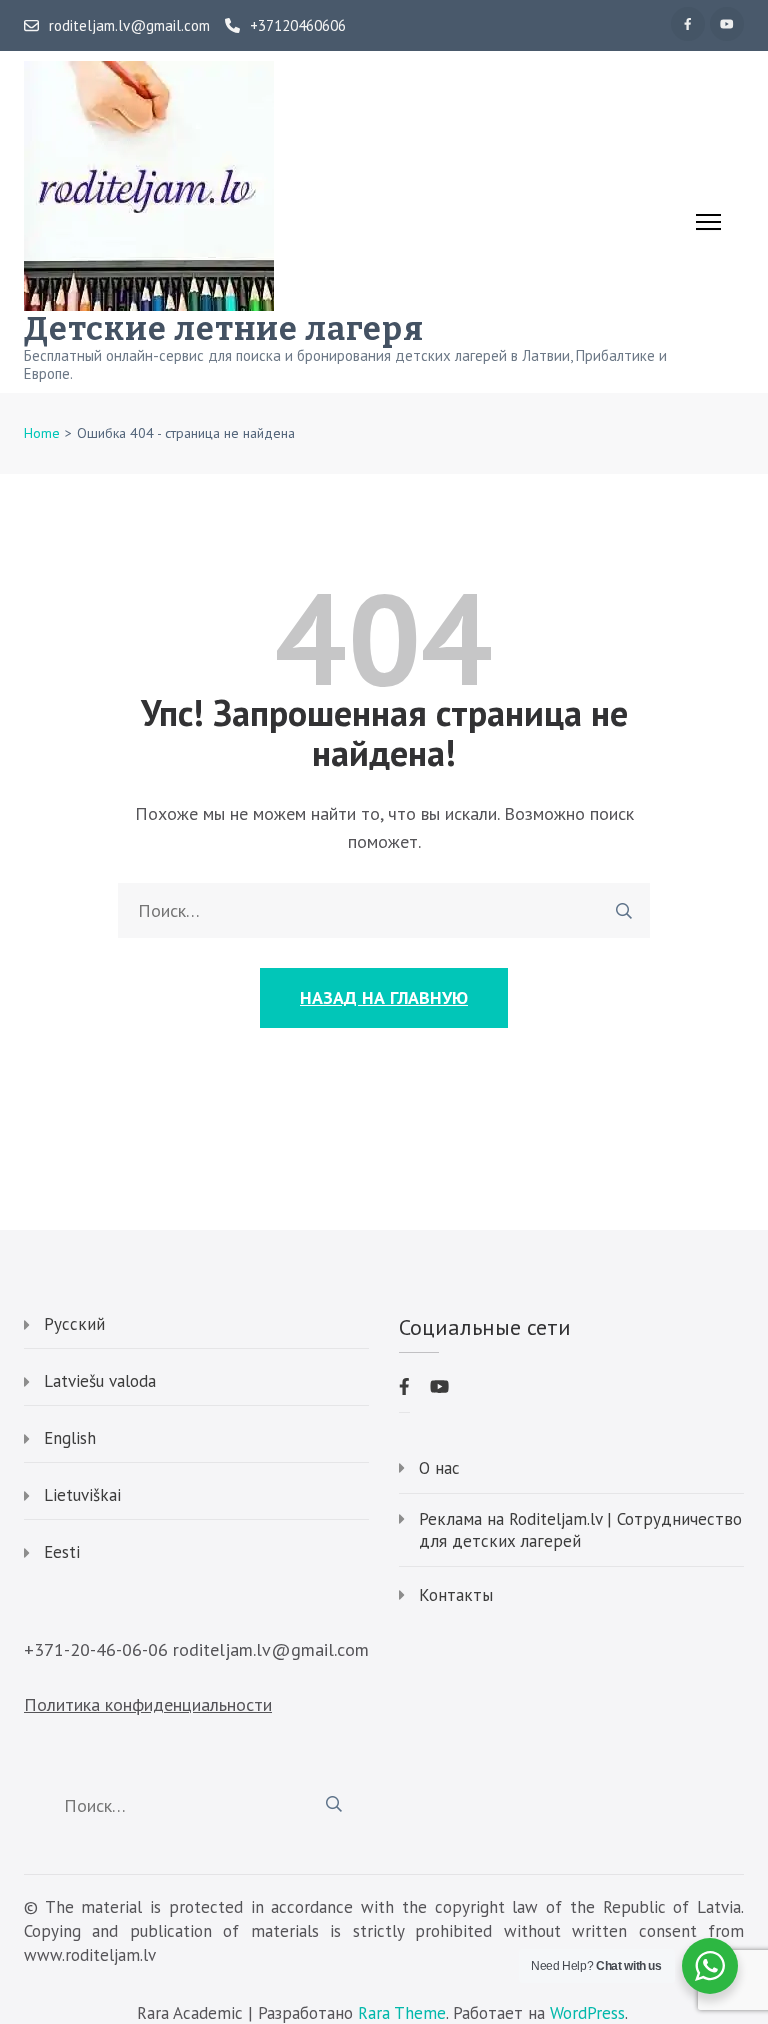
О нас (439, 1468)
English (70, 1438)
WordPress (587, 2012)
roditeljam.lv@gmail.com (129, 26)
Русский (74, 1324)
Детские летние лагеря (224, 329)
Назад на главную (384, 997)
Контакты (456, 1595)
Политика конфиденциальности (148, 1704)
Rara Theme (402, 2012)
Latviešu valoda (100, 1381)
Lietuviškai (82, 1495)
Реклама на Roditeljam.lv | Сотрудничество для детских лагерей (580, 1530)
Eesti (62, 1552)
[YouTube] (727, 24)
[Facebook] (688, 24)
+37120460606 (298, 26)
